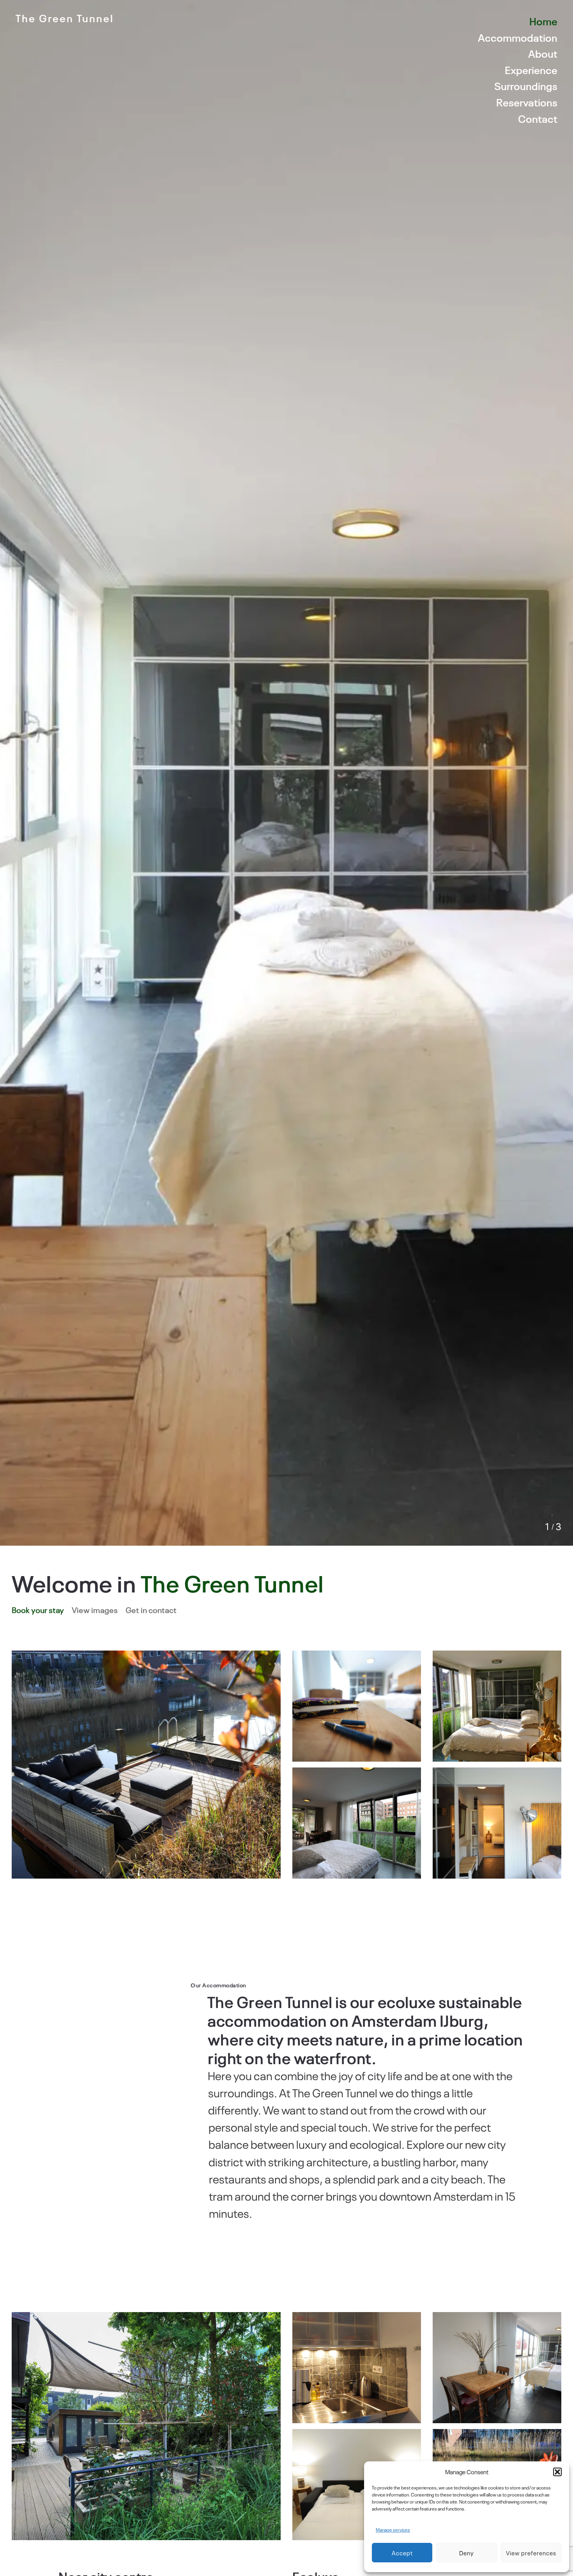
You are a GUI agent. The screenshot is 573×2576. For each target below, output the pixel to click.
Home (543, 21)
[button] (557, 2472)
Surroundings (526, 86)
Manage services (393, 2530)
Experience (531, 70)
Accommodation (518, 37)
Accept (402, 2553)
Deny (467, 2553)
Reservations (527, 102)
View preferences (531, 2553)
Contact (538, 118)
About (543, 53)
